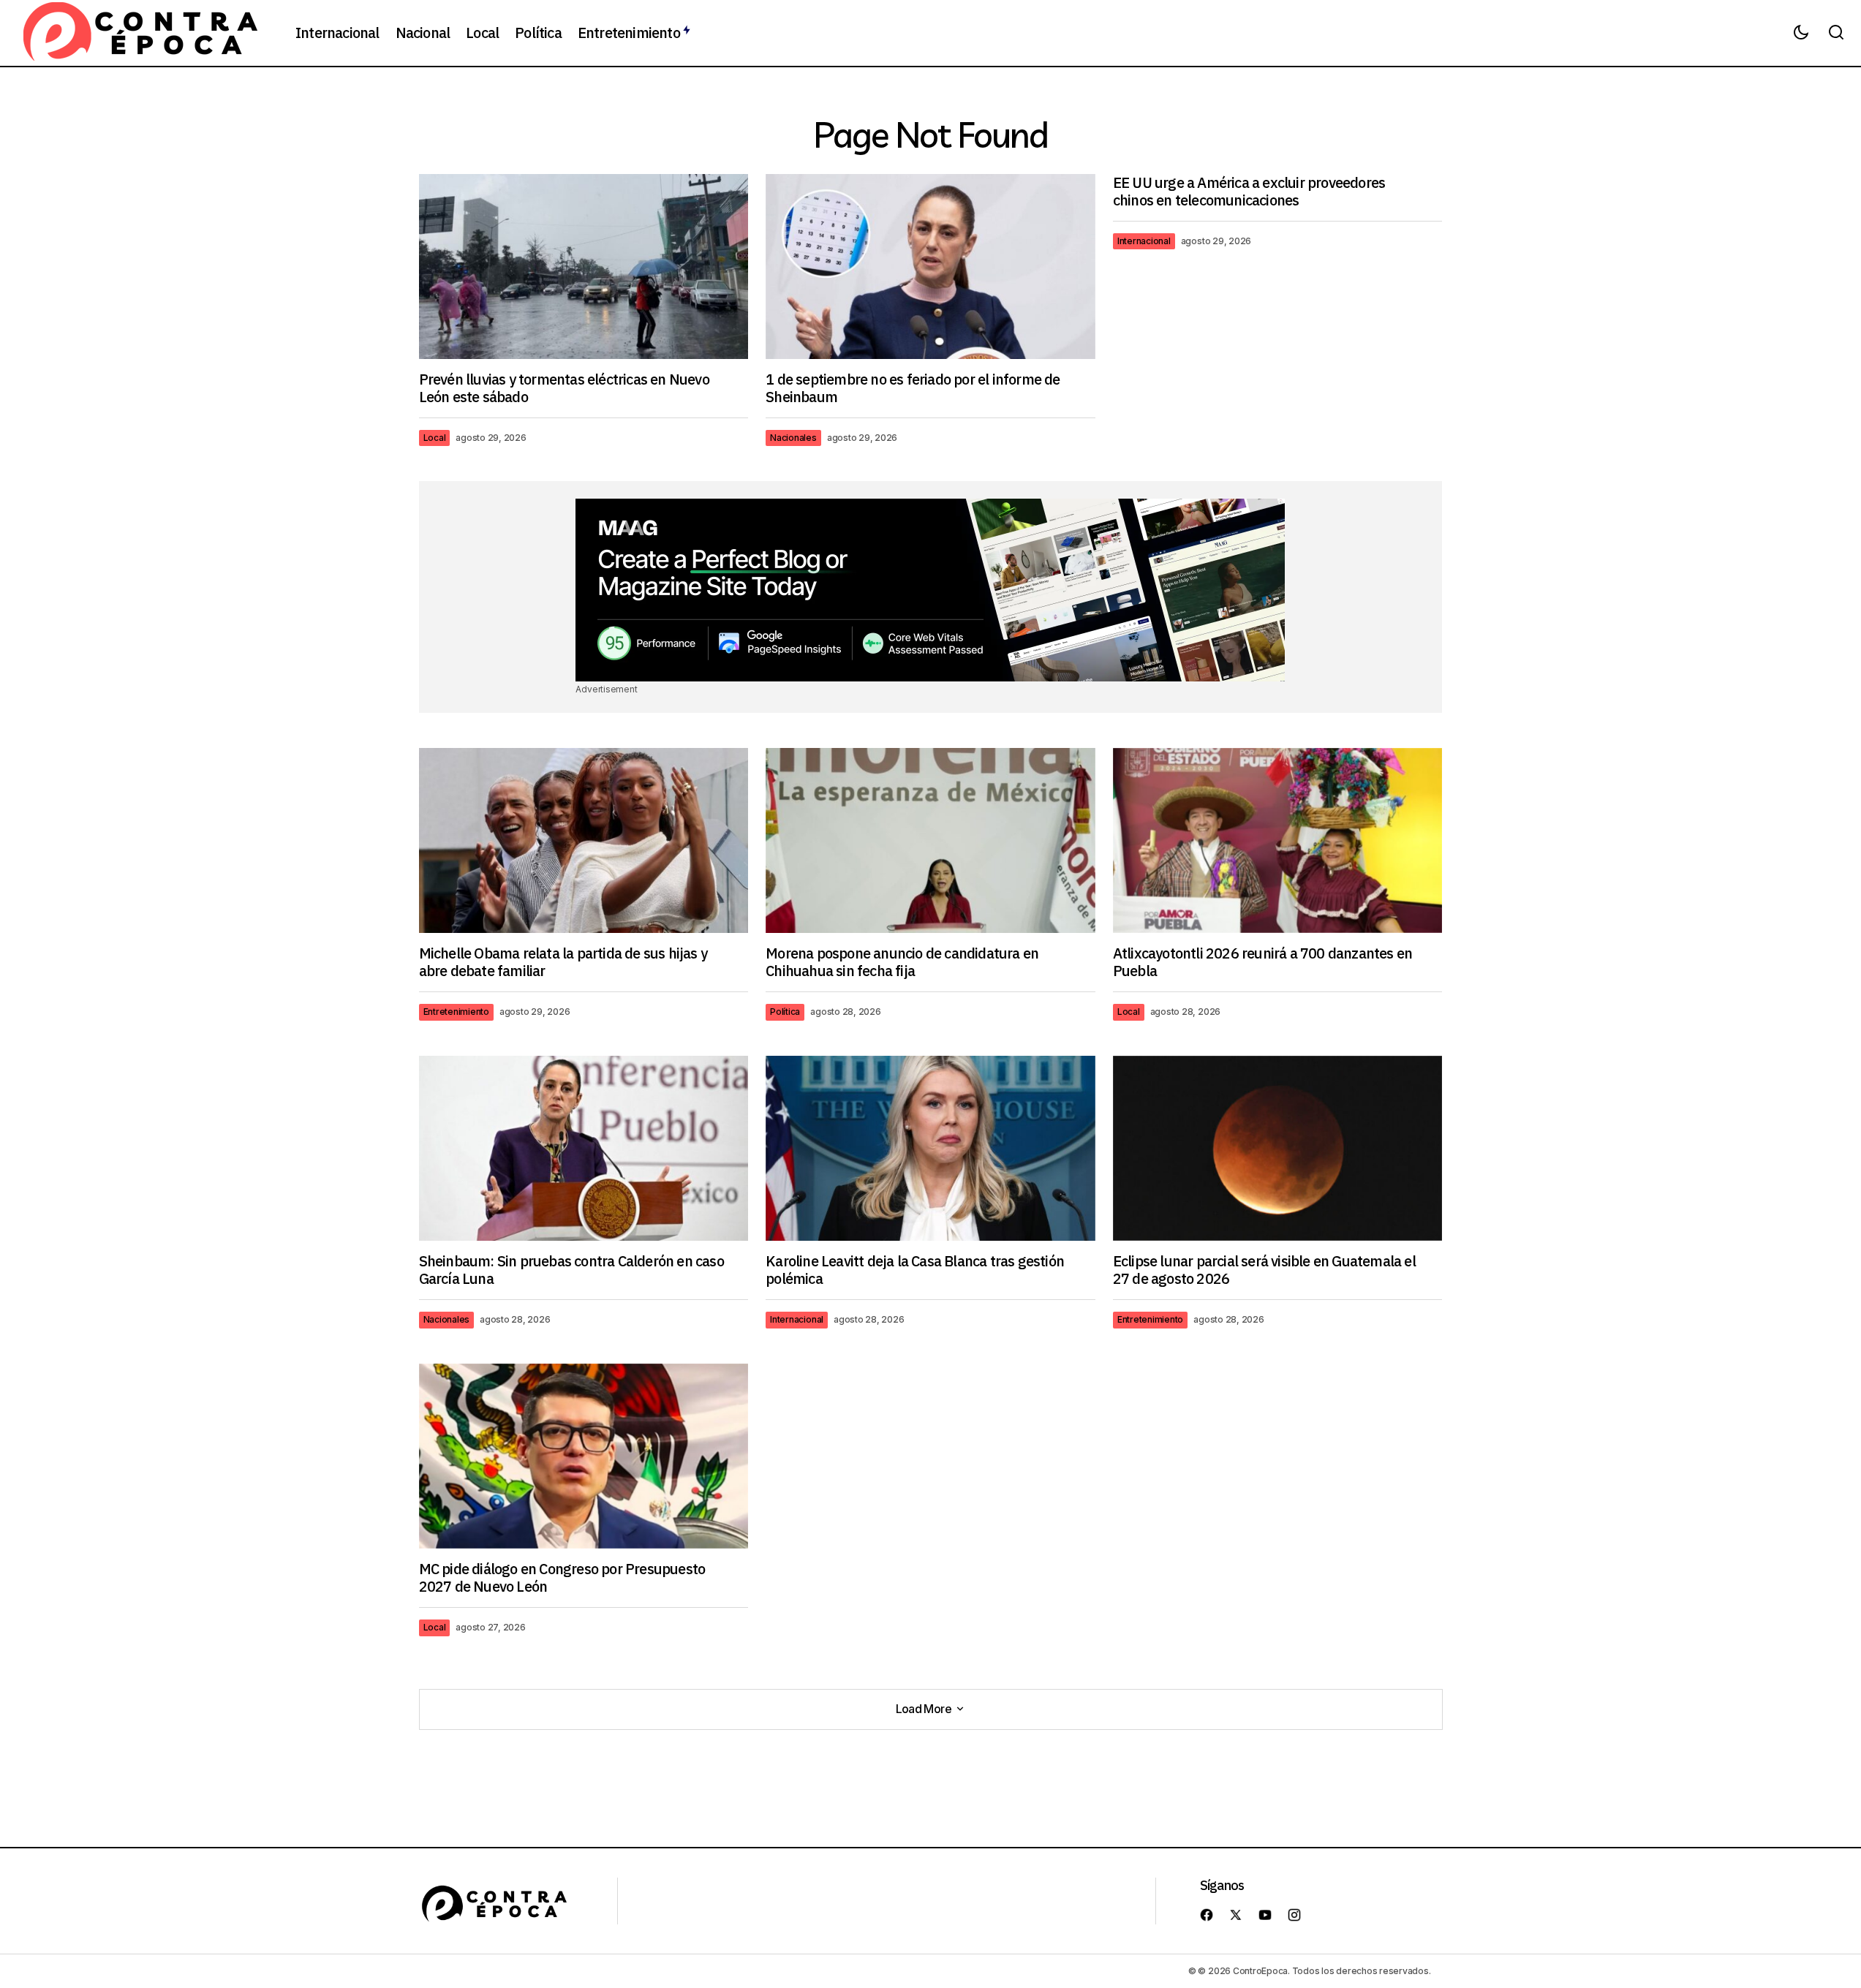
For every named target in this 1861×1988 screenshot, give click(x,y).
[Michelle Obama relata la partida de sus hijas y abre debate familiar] (584, 840)
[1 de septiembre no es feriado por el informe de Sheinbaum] (930, 267)
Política (785, 1012)
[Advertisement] (930, 590)
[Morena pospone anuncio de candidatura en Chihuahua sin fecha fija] (930, 841)
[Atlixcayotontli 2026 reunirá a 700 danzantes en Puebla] (1278, 840)
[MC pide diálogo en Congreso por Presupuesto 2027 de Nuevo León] (584, 1456)
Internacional (1144, 241)
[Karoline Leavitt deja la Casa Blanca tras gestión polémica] (930, 1149)
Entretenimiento (456, 1012)
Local (435, 438)
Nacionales (793, 438)
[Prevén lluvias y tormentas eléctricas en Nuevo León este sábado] (584, 267)
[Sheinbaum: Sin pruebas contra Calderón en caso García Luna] (584, 1148)
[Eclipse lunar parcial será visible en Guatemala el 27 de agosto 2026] (1278, 1148)
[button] (1801, 33)
